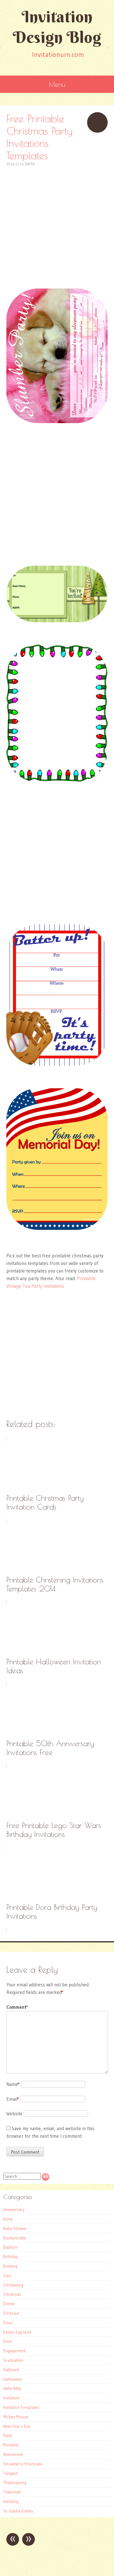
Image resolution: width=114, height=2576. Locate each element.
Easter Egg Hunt (17, 2332)
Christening (13, 2285)
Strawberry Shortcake (23, 2464)
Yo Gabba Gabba (18, 2511)
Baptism (10, 2247)
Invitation (11, 2398)
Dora (8, 2323)
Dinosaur (11, 2313)
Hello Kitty (12, 2388)
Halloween (13, 2379)
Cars (7, 2275)
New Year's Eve (17, 2426)
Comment (17, 2007)
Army (8, 2219)
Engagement (14, 2351)
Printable (11, 2445)
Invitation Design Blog (57, 27)
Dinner (9, 2304)
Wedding (11, 2501)
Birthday (11, 2257)
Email (13, 2099)
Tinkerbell (12, 2492)
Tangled (10, 2473)
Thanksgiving (15, 2482)
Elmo (8, 2341)
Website (14, 2114)
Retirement (13, 2454)
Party (8, 2435)
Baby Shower (15, 2228)
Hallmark (11, 2370)
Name (13, 2084)
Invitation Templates (21, 2407)
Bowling (10, 2266)
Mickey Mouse (16, 2417)
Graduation (13, 2360)
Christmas (12, 2294)
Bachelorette (15, 2238)
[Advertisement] (57, 224)
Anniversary (14, 2209)
